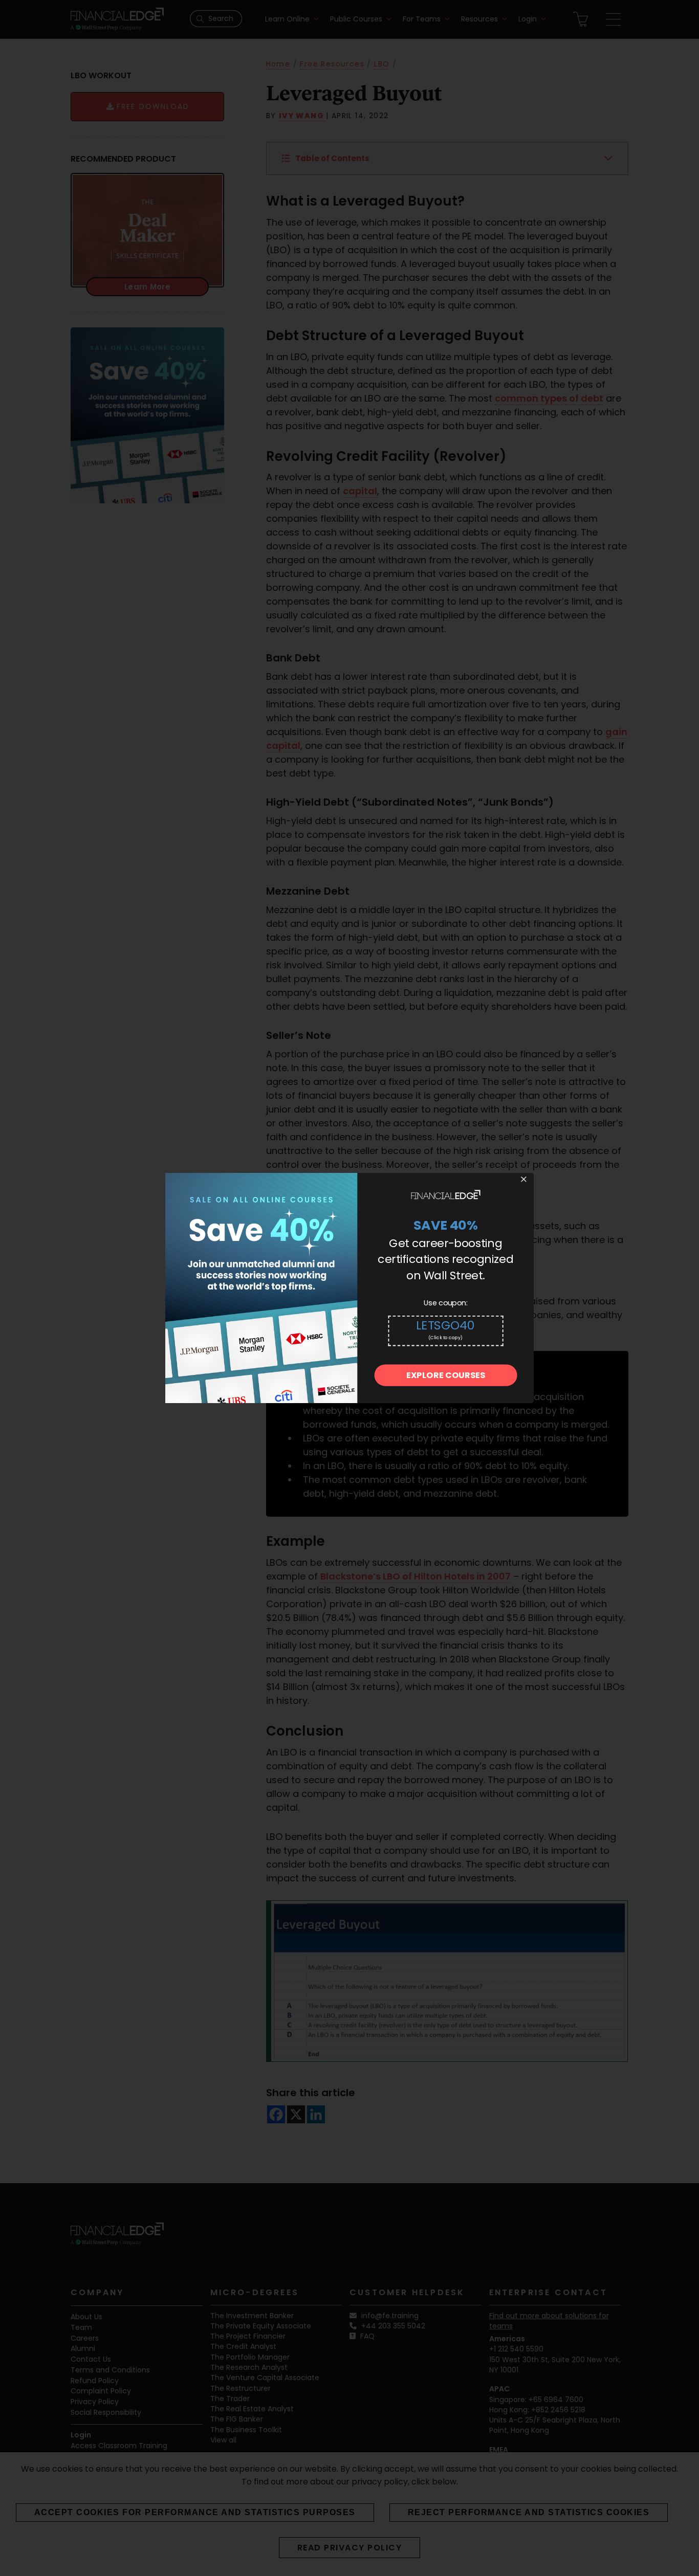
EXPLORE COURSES (446, 1376)
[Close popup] (523, 1180)
